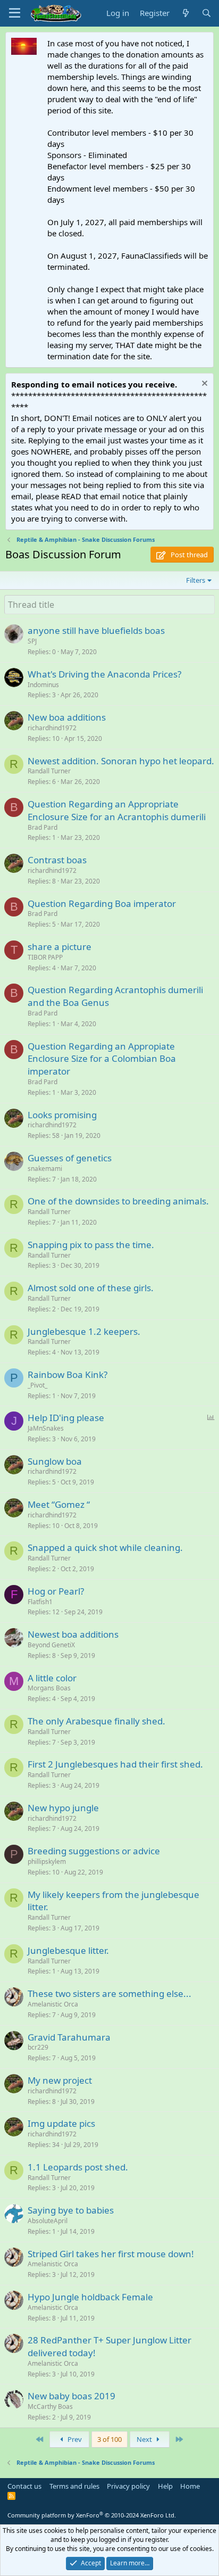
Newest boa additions (73, 1634)
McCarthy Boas (50, 2406)
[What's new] (185, 13)
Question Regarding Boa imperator (102, 903)
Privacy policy (128, 2486)
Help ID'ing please (66, 1418)
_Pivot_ (37, 1385)
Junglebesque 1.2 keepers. (84, 1331)
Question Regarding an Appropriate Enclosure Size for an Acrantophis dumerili (117, 810)
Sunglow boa (55, 1461)
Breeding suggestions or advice (94, 1851)
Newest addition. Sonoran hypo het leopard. (121, 761)
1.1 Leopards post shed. (78, 2167)
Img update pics (61, 2123)
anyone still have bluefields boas (96, 630)
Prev (74, 2439)
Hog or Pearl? (56, 1591)
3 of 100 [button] (109, 2439)
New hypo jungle (63, 1808)
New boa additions (67, 717)
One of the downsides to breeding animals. (118, 1201)
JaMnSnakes (46, 1428)
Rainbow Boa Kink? (68, 1374)
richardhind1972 (52, 728)
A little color (52, 1678)
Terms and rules (74, 2486)
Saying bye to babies (71, 2210)
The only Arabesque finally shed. (96, 1721)
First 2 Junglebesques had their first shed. (115, 1764)
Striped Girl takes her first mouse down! (111, 2254)
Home (190, 2486)
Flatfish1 (40, 1602)
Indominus (43, 685)
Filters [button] (196, 580)
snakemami (45, 1169)
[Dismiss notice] (203, 385)
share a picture (60, 947)
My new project (60, 2080)
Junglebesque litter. (68, 1950)
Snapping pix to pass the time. (91, 1245)
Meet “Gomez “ (59, 1504)
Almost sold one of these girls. (91, 1288)
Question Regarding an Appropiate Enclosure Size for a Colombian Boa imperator (102, 1059)
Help (165, 2486)
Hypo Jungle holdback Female (90, 2297)
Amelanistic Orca (53, 2004)
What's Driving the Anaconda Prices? (104, 674)
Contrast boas (57, 860)
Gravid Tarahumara (69, 2037)
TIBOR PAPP (45, 957)
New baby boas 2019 (71, 2396)
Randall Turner (49, 771)
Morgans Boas (49, 1688)
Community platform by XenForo (92, 2515)
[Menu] (15, 13)
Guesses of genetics (70, 1158)
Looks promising (62, 1115)
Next (145, 2439)
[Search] (207, 13)
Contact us (24, 2486)
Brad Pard (43, 827)
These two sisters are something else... (109, 1993)
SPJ (32, 641)
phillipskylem (47, 1861)
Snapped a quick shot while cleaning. (105, 1547)
